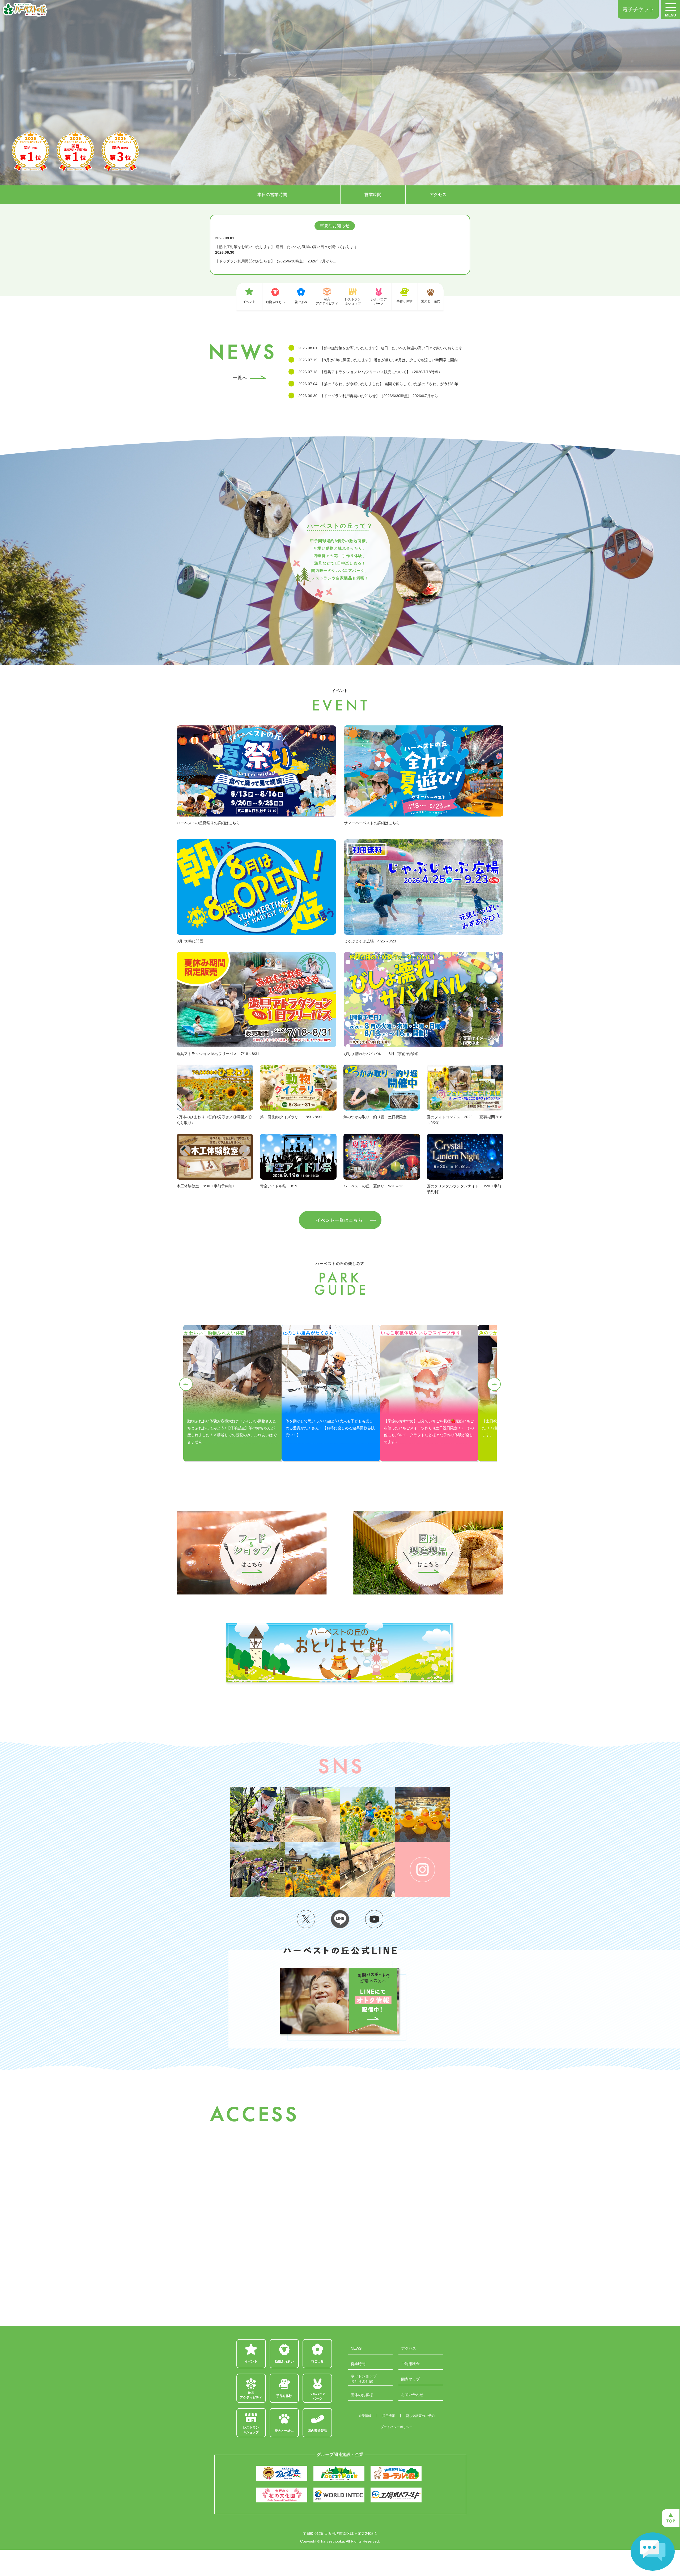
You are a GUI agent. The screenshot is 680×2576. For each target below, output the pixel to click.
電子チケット (638, 9)
